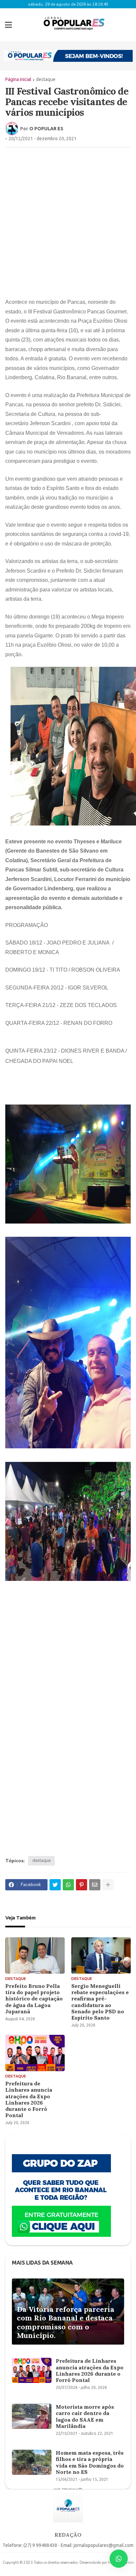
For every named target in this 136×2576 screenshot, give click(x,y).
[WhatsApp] (68, 1885)
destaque (46, 79)
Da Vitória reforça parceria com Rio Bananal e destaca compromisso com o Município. (66, 2322)
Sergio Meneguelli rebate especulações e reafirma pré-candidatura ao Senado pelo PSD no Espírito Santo (100, 2002)
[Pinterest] (82, 1885)
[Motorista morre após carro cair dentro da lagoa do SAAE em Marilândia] (32, 2416)
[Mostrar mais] (108, 1885)
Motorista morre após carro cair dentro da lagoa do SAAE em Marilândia (85, 2416)
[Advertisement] (68, 222)
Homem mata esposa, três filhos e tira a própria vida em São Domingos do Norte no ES (90, 2462)
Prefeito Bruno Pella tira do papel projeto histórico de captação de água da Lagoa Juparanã (34, 1999)
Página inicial (18, 79)
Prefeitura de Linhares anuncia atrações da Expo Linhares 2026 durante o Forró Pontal (29, 2099)
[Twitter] (55, 1885)
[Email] (95, 1885)
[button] (8, 25)
